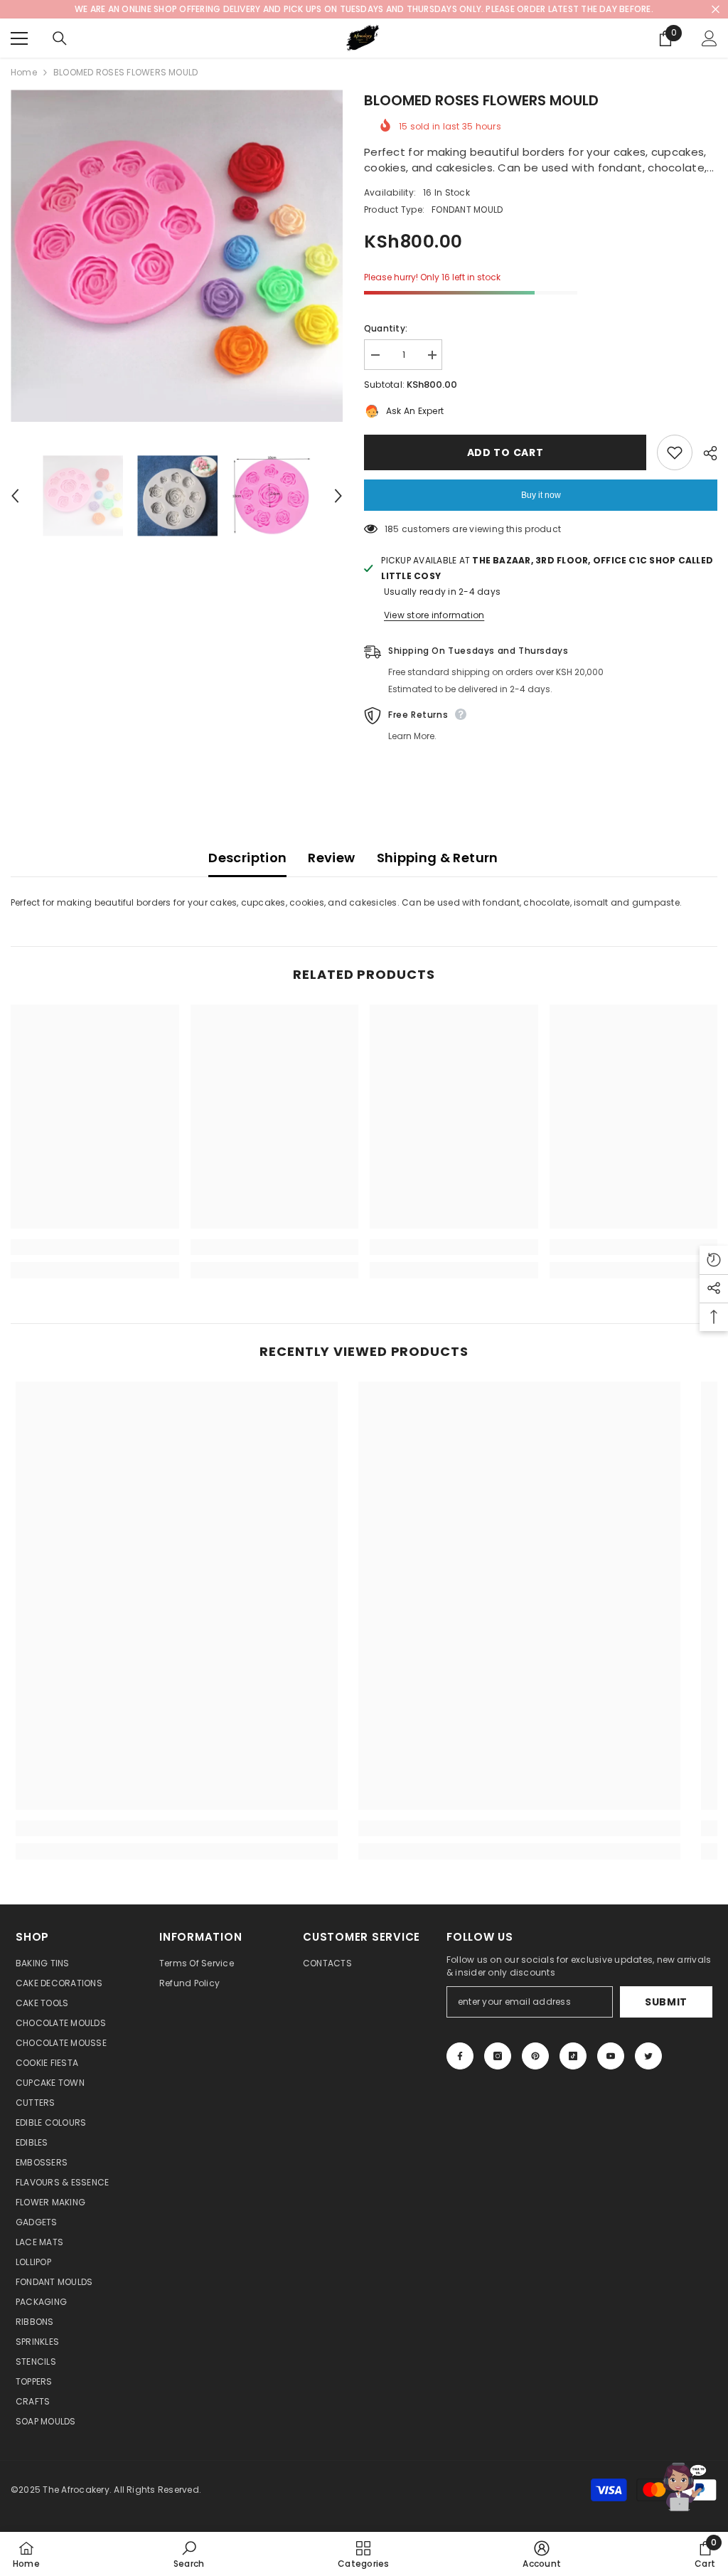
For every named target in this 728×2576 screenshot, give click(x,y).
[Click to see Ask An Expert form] (682, 2487)
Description (247, 858)
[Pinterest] (535, 2056)
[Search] (60, 38)
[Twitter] (648, 2056)
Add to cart (505, 452)
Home (24, 72)
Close (716, 10)
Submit (666, 2002)
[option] (177, 256)
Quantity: (386, 328)
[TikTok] (573, 2056)
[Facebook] (460, 2056)
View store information (434, 615)
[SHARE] (705, 453)
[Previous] (15, 496)
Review (331, 858)
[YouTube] (611, 2056)
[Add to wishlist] (675, 452)
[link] (95, 1247)
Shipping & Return (438, 858)
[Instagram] (498, 2056)
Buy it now (541, 495)
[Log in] (710, 38)
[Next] (338, 496)
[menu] (19, 38)
